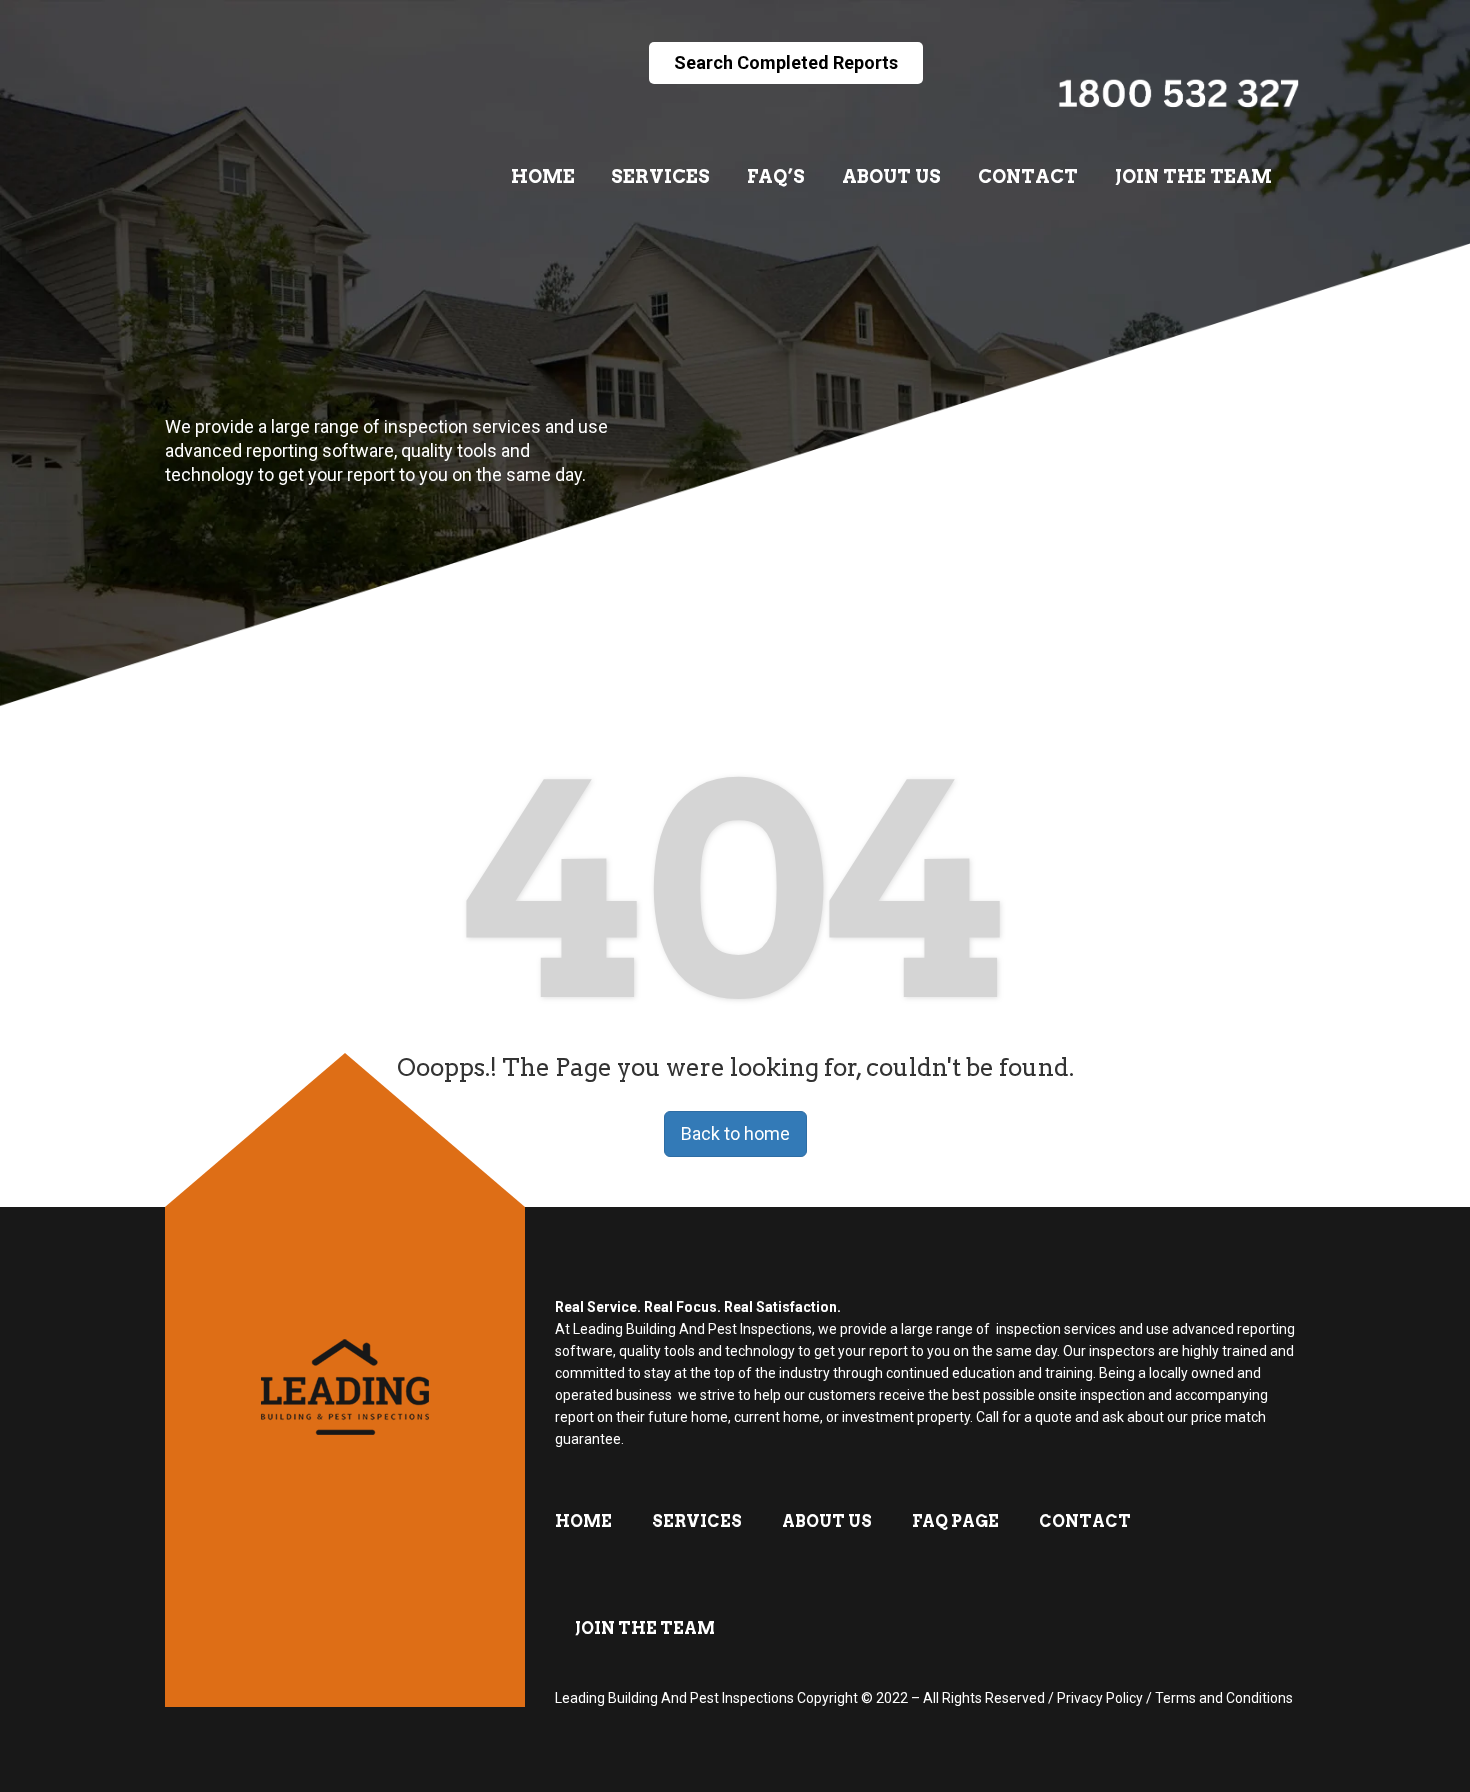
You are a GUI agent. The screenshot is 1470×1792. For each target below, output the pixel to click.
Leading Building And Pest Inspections (674, 1698)
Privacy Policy (1100, 1698)
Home (543, 176)
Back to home (735, 1133)
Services (660, 176)
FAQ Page (955, 1521)
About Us (891, 176)
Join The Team (1193, 176)
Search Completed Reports (786, 62)
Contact (1028, 176)
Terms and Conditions (1224, 1698)
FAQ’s (776, 176)
